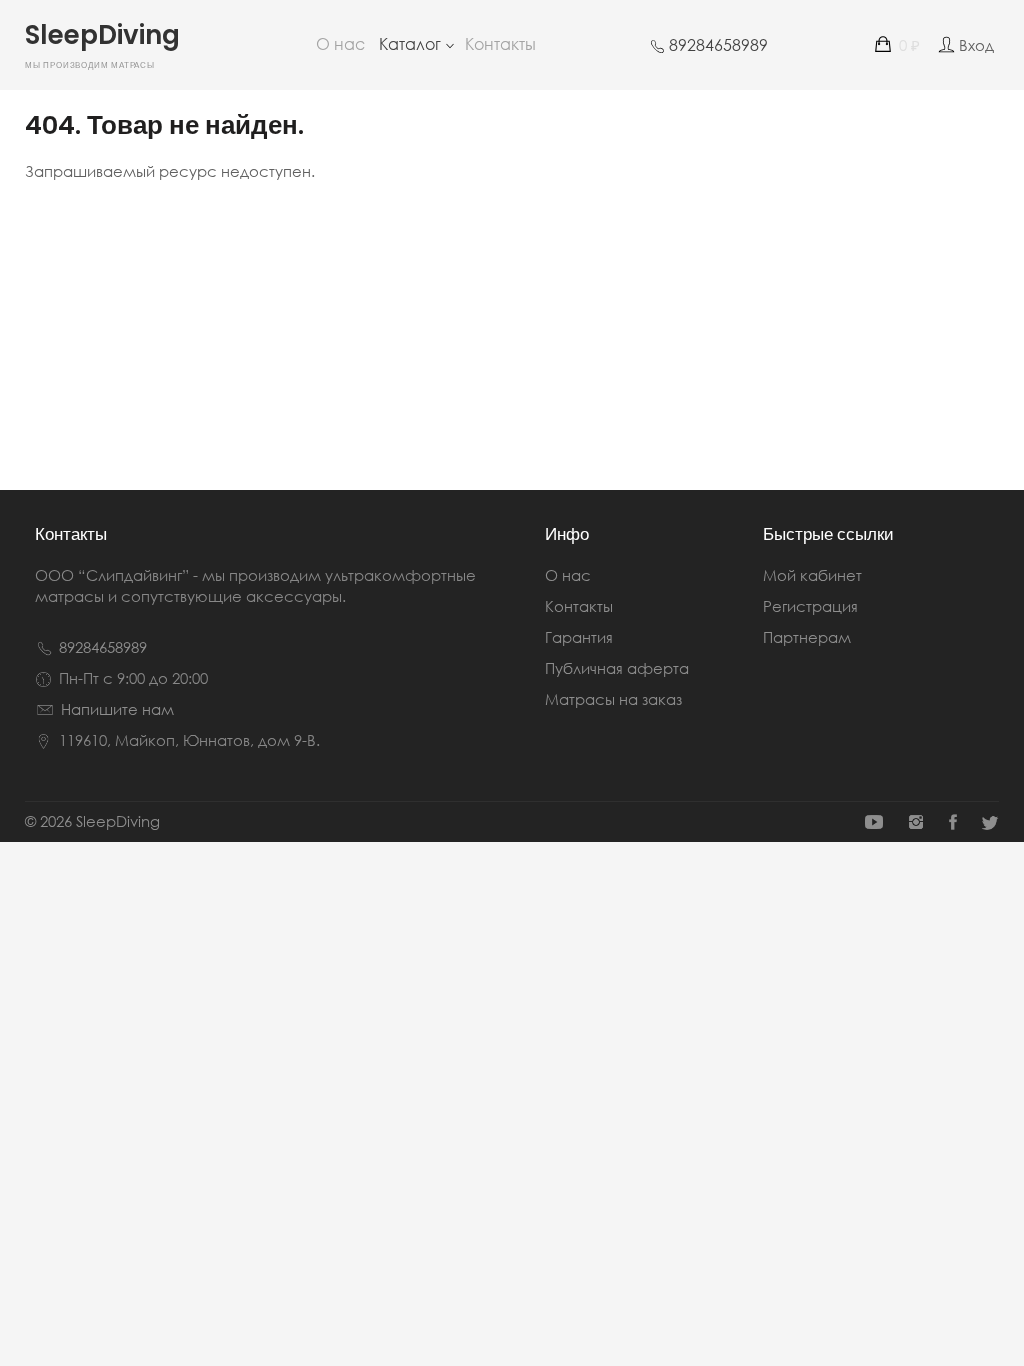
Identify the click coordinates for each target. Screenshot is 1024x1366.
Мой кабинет (812, 575)
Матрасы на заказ (613, 699)
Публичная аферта (617, 668)
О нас (340, 43)
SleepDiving (102, 48)
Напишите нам (117, 709)
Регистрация (810, 606)
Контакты (500, 43)
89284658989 (103, 647)
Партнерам (807, 637)
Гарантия (579, 637)
